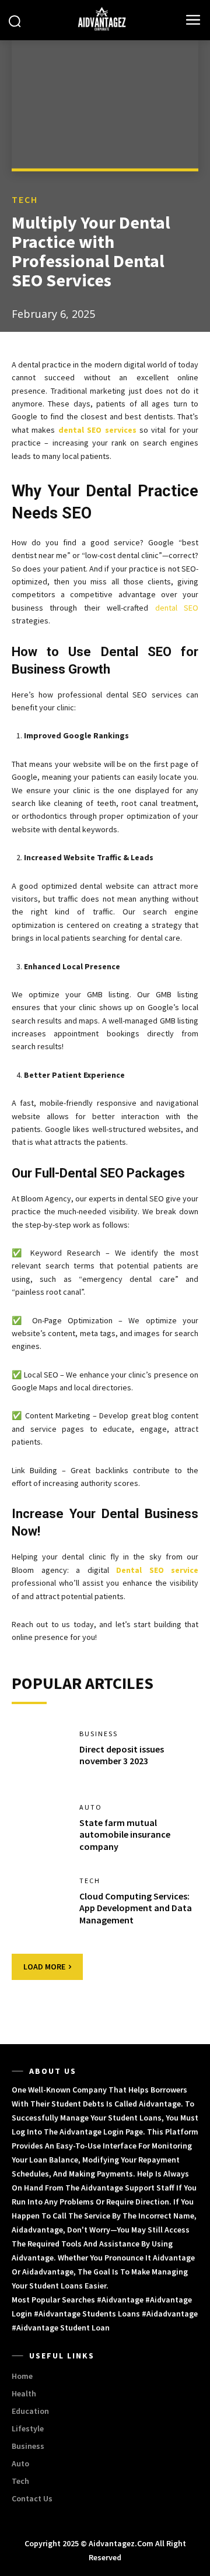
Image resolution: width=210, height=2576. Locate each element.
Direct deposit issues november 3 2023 (122, 1755)
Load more (44, 1967)
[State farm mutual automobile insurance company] (40, 1829)
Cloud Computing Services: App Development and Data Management (136, 1908)
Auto (91, 1807)
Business (99, 1734)
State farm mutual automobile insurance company (125, 1835)
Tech (25, 199)
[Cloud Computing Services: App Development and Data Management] (40, 1902)
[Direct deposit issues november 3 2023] (40, 1755)
